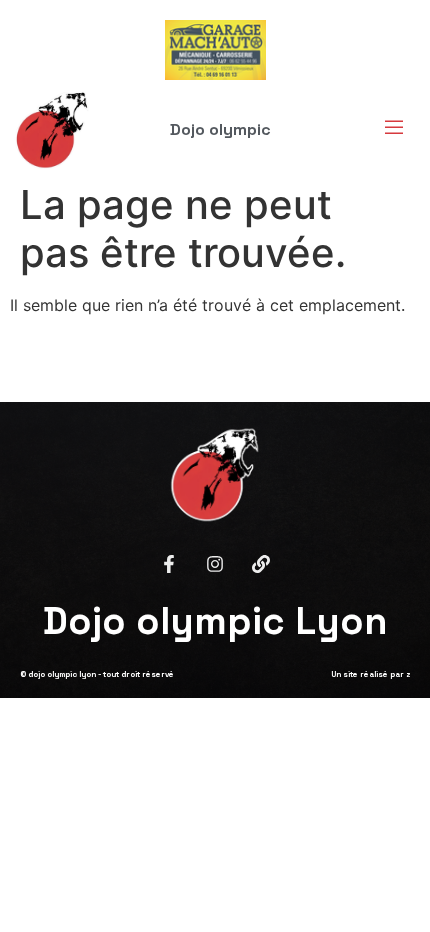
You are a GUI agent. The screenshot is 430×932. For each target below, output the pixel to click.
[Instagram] (215, 564)
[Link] (261, 564)
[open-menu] (388, 130)
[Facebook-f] (169, 564)
